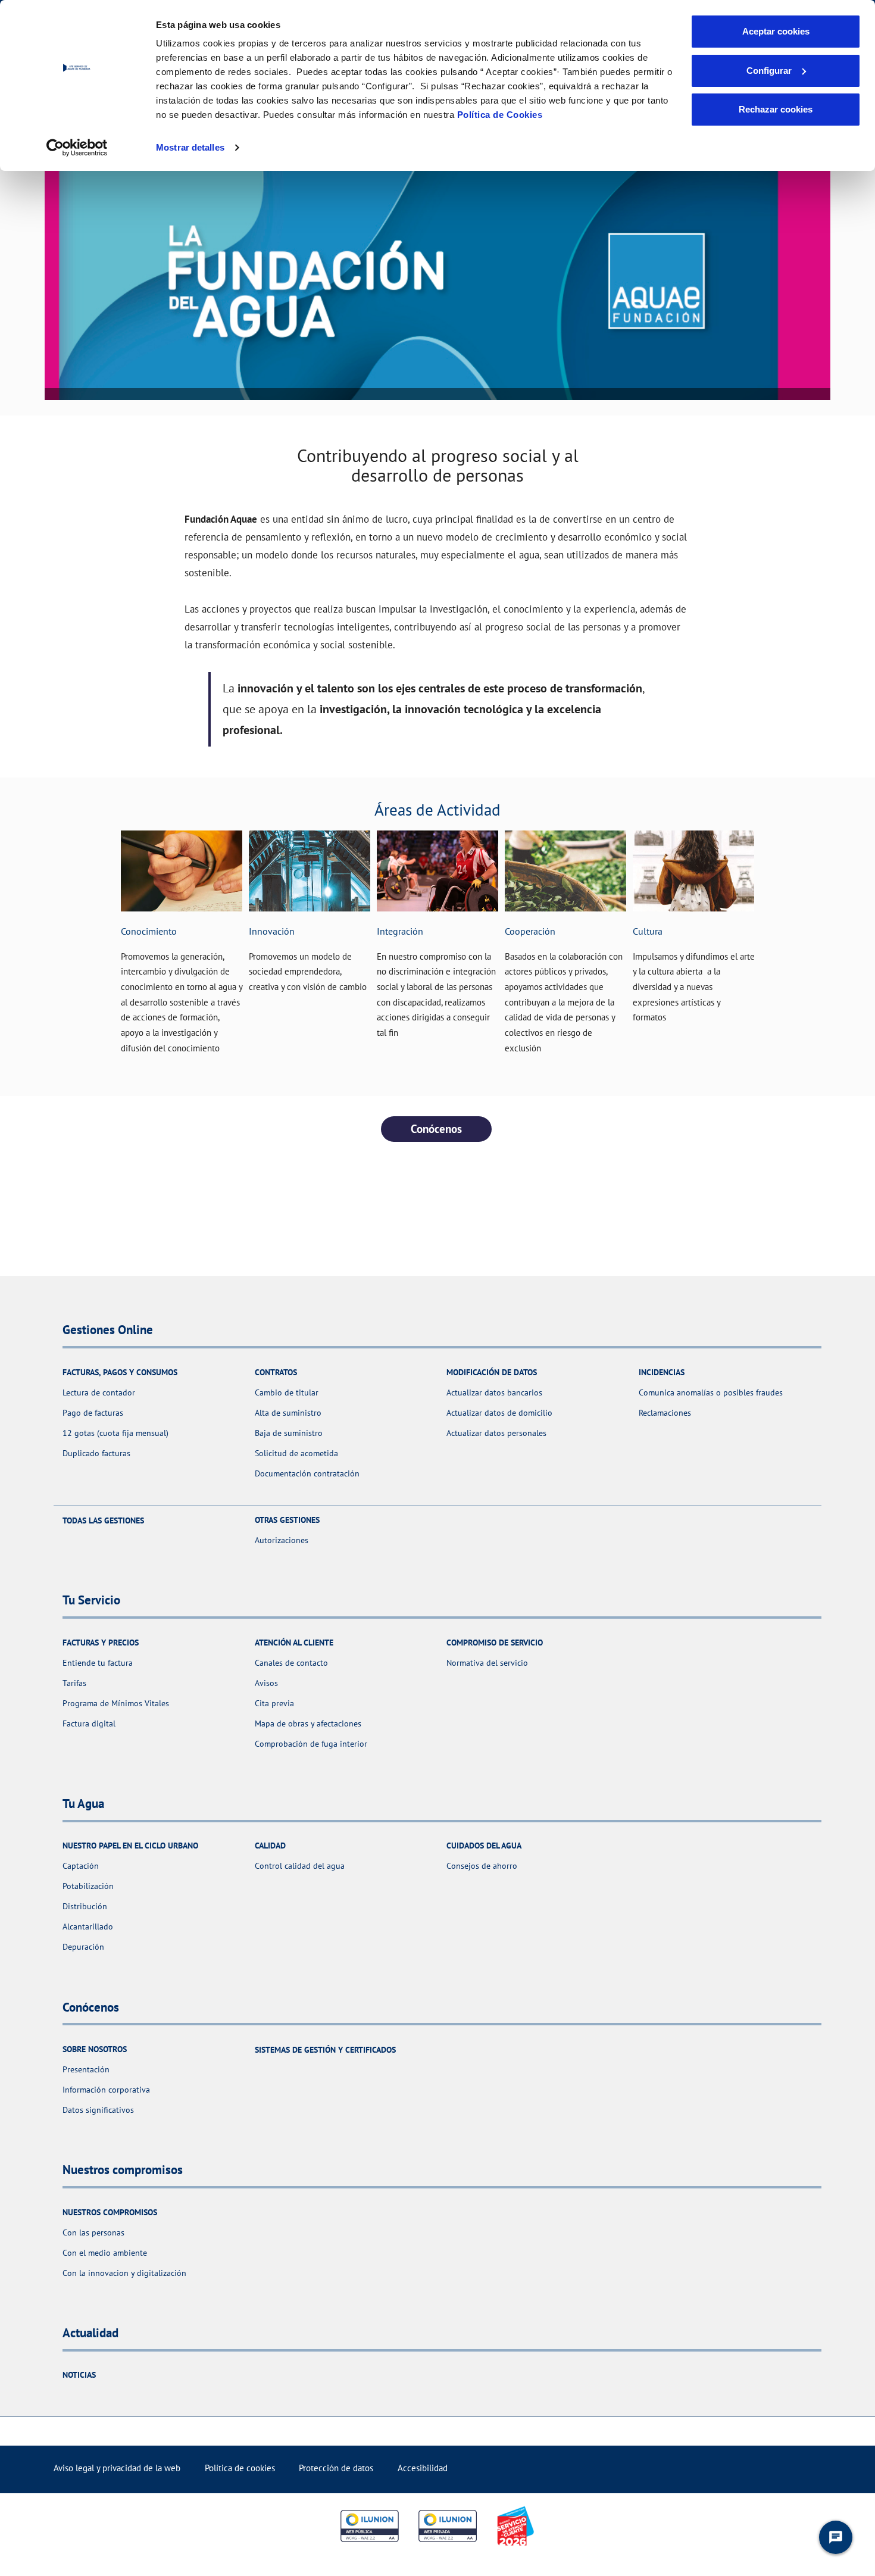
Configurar (769, 71)
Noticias (79, 2375)
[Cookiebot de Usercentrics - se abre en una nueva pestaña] (77, 148)
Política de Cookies (500, 115)
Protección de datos (336, 2468)
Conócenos (436, 1129)
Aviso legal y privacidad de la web (117, 2468)
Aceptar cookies (776, 31)
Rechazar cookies (776, 109)
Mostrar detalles (190, 147)
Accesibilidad (423, 2468)
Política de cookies (240, 2468)
